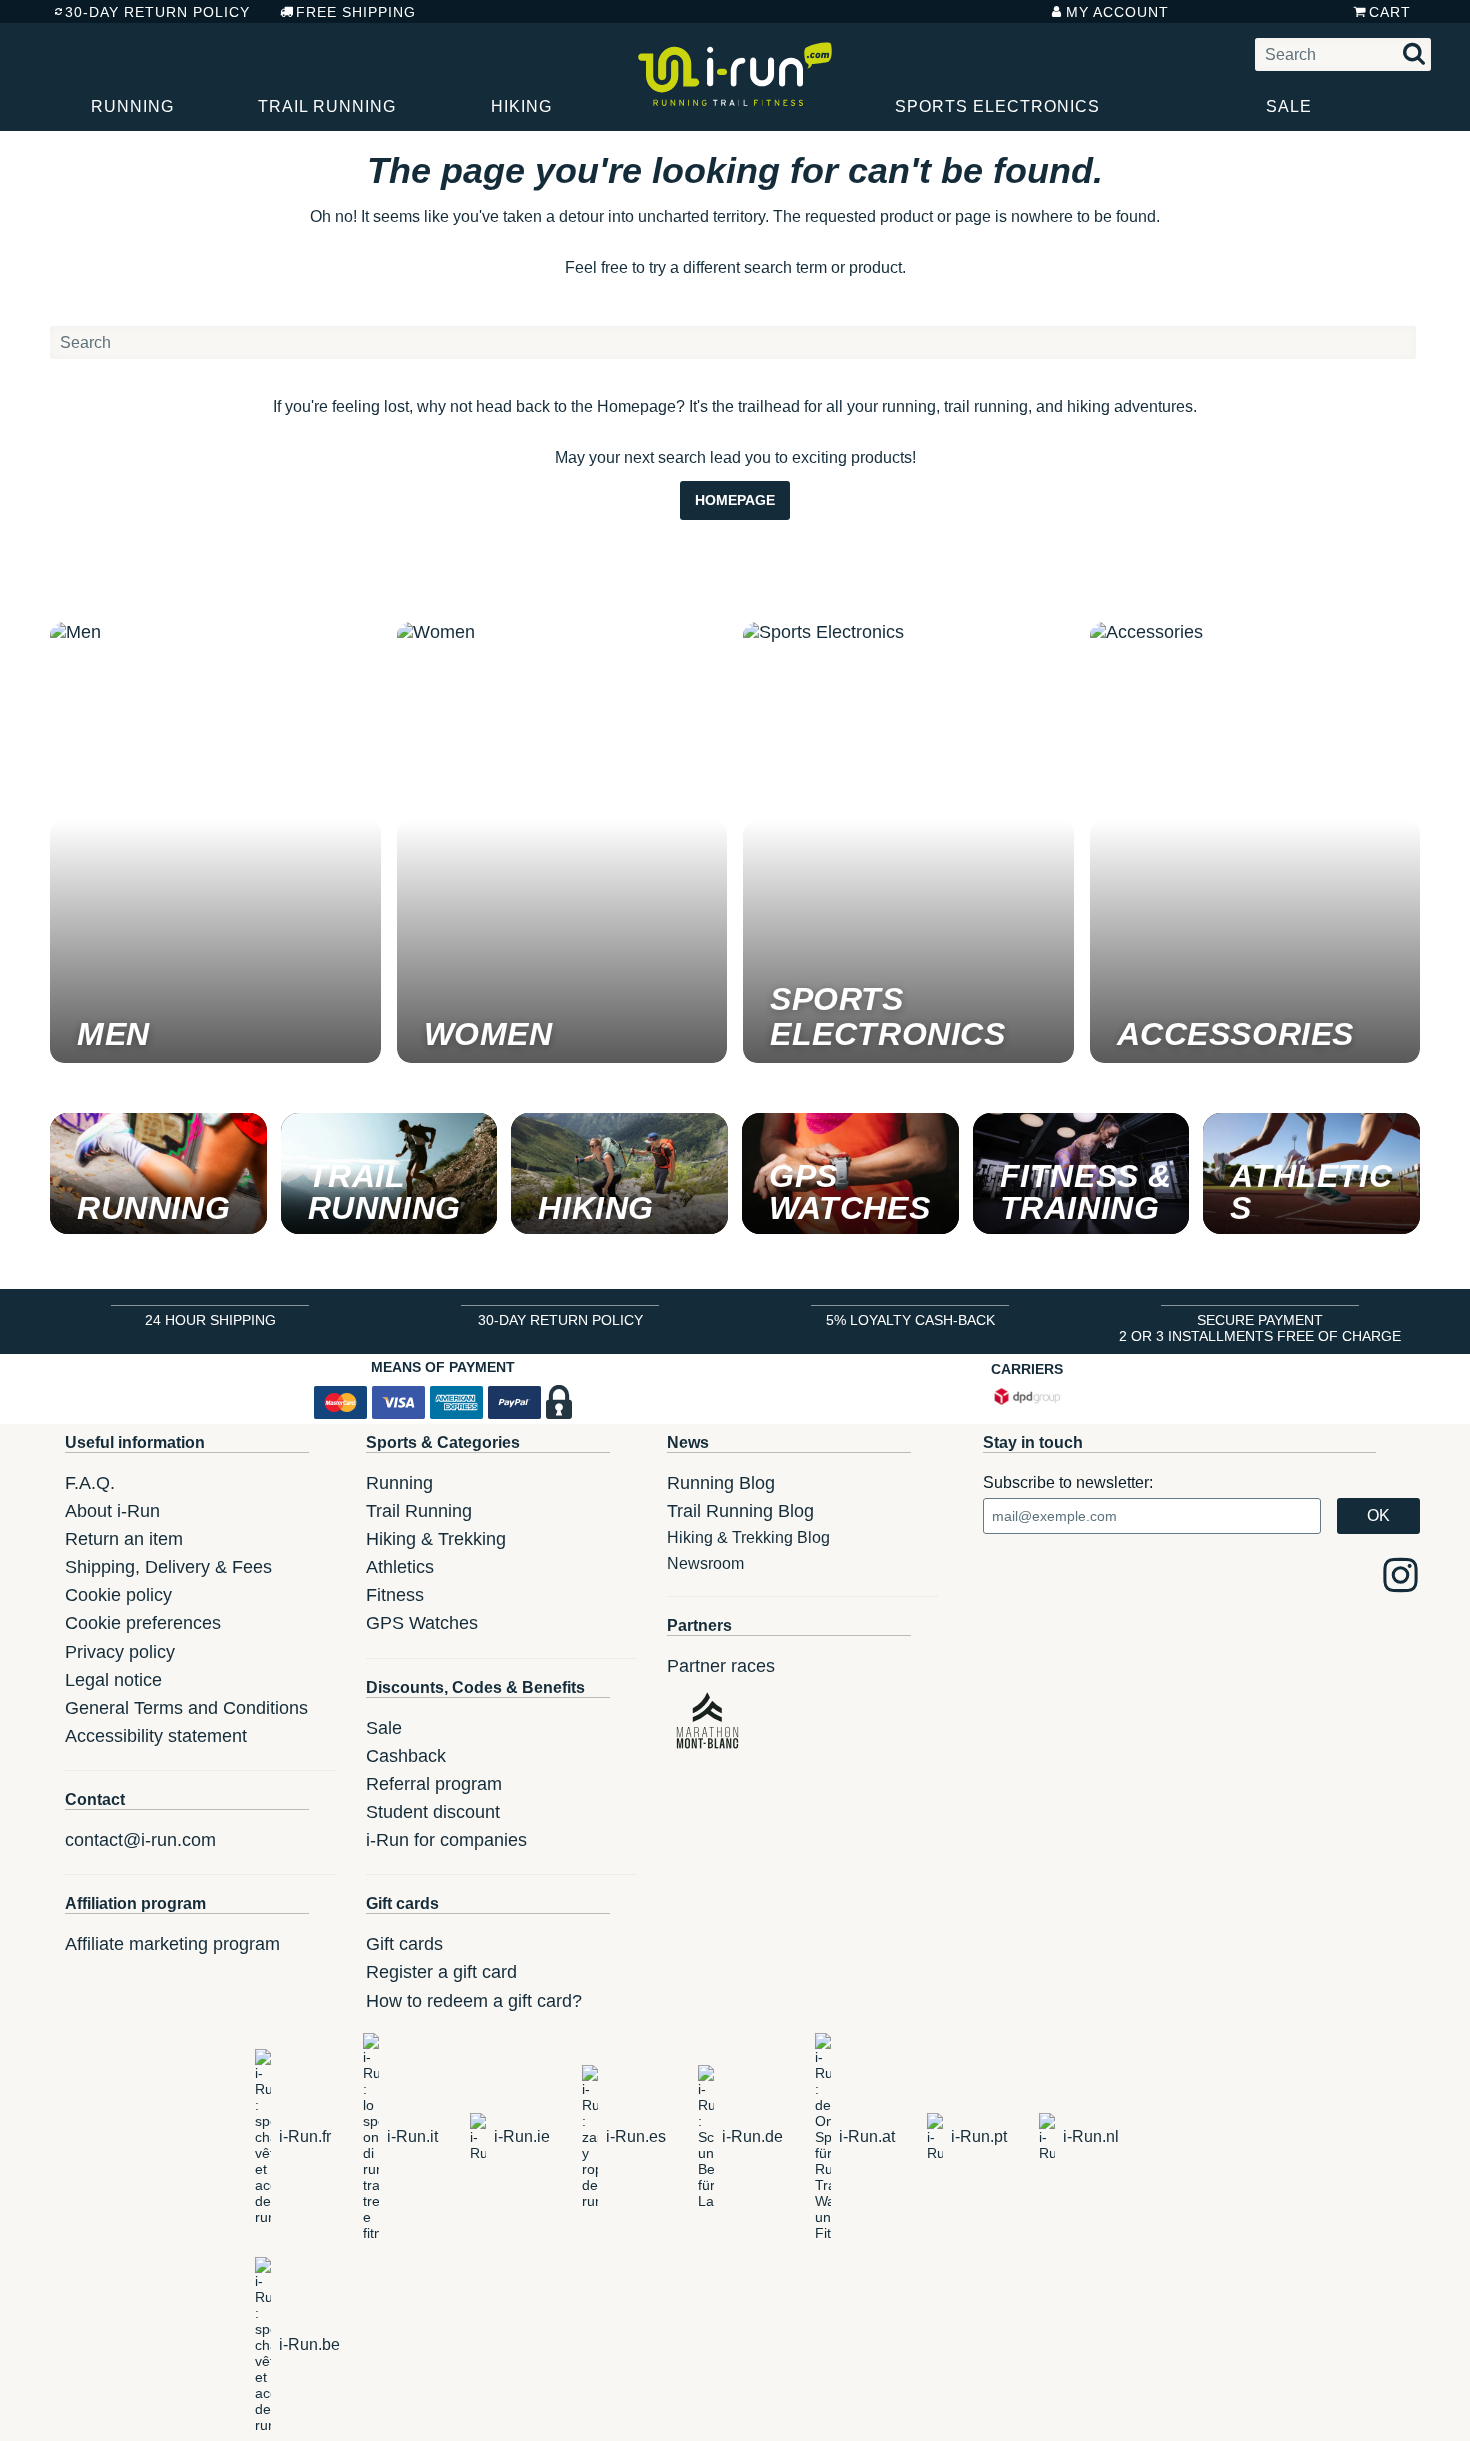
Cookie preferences (143, 1623)
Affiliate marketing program (172, 1944)
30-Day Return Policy (157, 12)
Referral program (434, 1784)
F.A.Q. (90, 1483)
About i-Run (112, 1511)
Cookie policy (118, 1595)
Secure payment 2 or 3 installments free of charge (1260, 1328)
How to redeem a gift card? (474, 2001)
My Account (1117, 12)
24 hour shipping (210, 1320)
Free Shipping (356, 12)
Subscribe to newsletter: (1068, 1482)
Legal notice (113, 1680)
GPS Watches (422, 1623)
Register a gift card (441, 1972)
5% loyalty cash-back (910, 1320)
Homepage (735, 500)
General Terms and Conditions (186, 1708)
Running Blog (721, 1483)
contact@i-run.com (140, 1840)
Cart (1390, 12)
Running (132, 106)
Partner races (721, 1666)
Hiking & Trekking (436, 1539)
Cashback (406, 1756)
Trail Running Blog (740, 1511)
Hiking (521, 106)
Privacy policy (120, 1652)
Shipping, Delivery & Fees (168, 1567)
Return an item (124, 1539)
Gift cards (404, 1944)
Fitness (395, 1595)
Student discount (433, 1812)
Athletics (400, 1567)
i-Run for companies (446, 1840)
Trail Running (327, 106)
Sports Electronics (997, 106)
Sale (1289, 106)
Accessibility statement (156, 1736)
